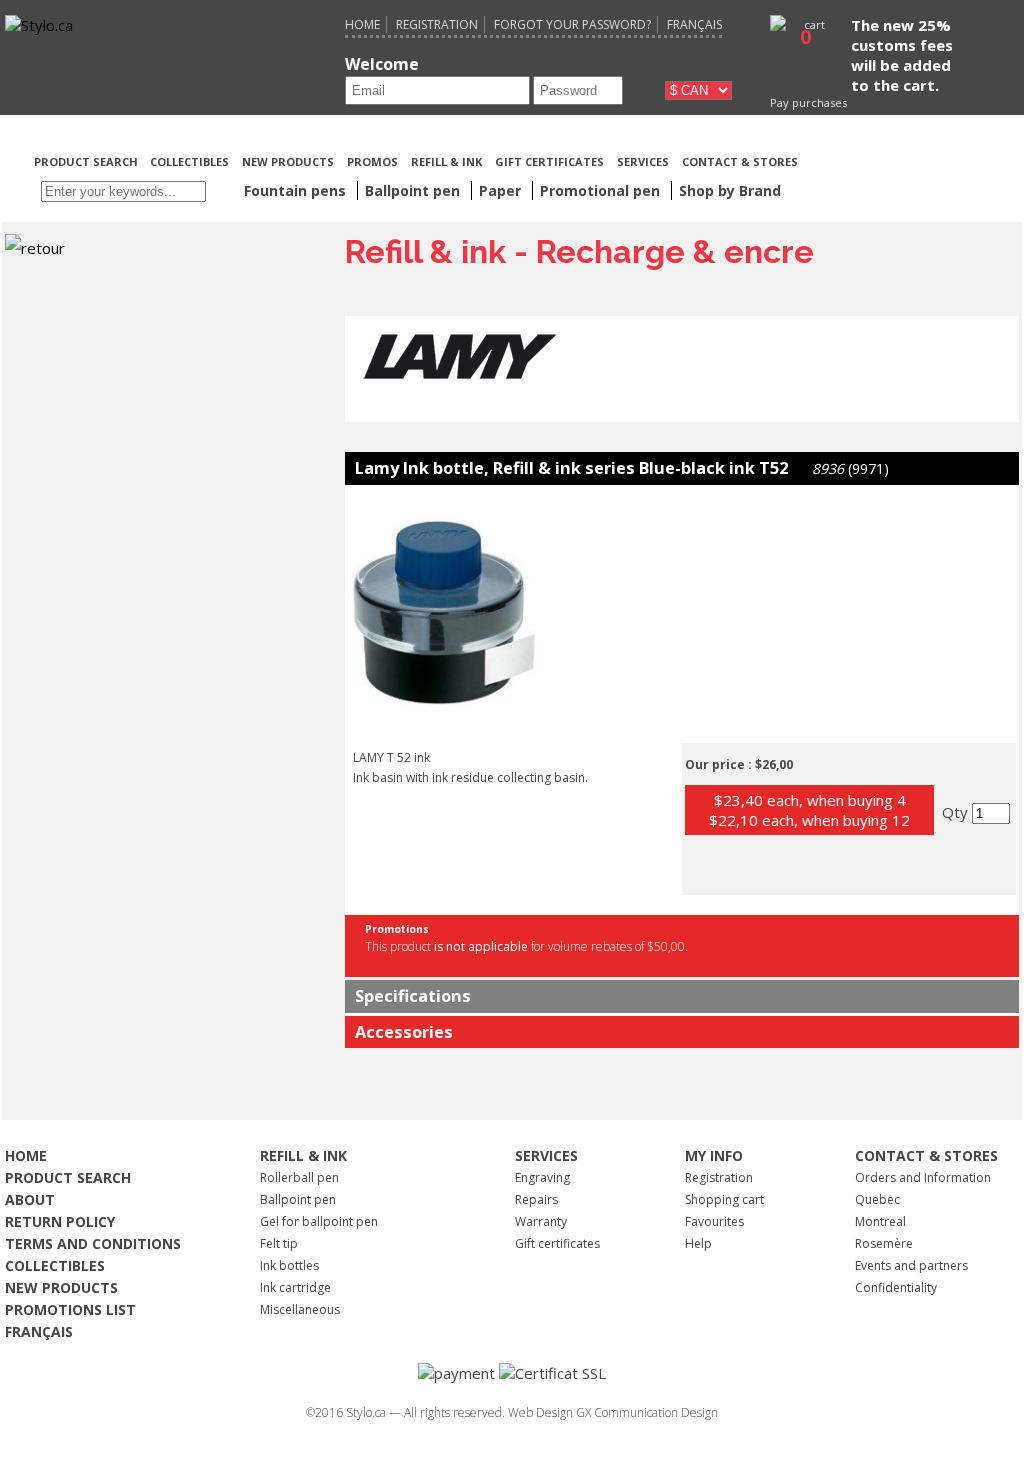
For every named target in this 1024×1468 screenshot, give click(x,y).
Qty (957, 812)
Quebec (877, 1199)
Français (694, 24)
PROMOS (372, 161)
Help (698, 1243)
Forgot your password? (572, 24)
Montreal (880, 1221)
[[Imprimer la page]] (909, 160)
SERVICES (643, 161)
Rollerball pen (299, 1177)
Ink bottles (289, 1265)
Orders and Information (923, 1177)
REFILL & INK (446, 161)
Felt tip (279, 1243)
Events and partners (911, 1265)
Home (362, 24)
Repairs (536, 1199)
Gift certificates (557, 1243)
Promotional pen (602, 190)
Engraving (542, 1177)
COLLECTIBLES (189, 161)
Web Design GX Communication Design (613, 1412)
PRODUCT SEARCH (87, 161)
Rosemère (884, 1243)
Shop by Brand (730, 190)
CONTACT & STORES (740, 161)
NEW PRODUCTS (288, 161)
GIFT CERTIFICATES (549, 161)
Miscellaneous (300, 1309)
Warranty (541, 1221)
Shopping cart (724, 1199)
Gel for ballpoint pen (319, 1221)
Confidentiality (896, 1287)
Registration (437, 24)
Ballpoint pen (298, 1199)
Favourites (714, 1221)
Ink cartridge (295, 1287)
